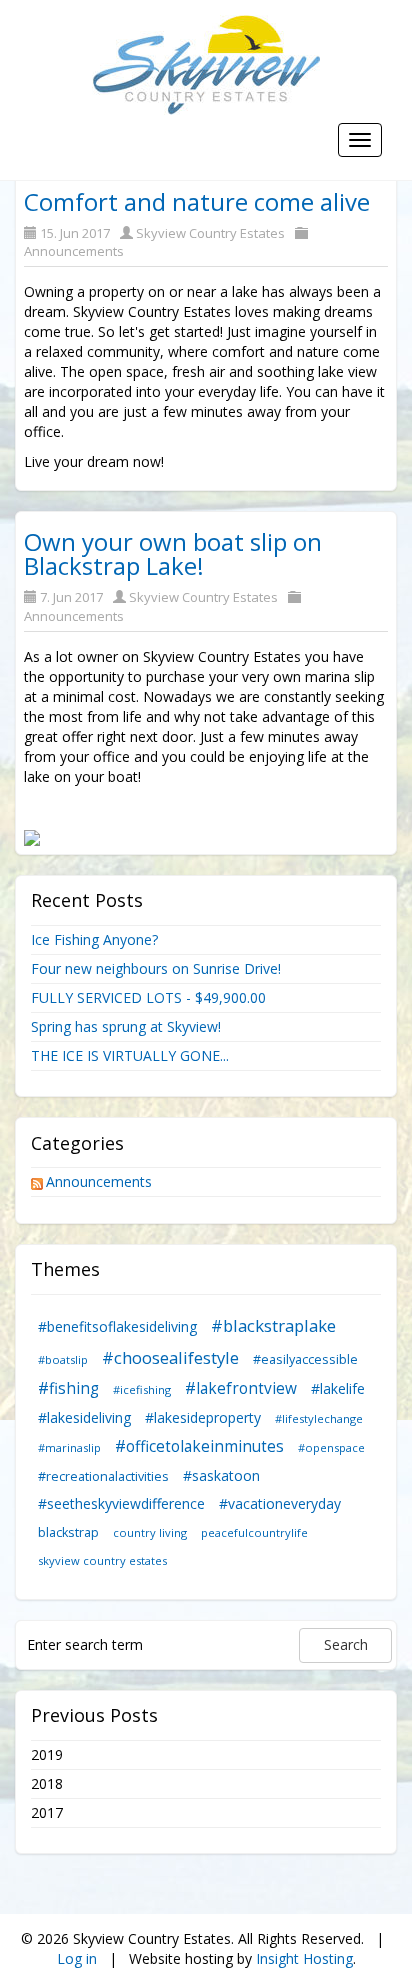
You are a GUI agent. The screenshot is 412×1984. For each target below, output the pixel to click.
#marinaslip (69, 1447)
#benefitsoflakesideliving (117, 1326)
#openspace (331, 1447)
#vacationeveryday (280, 1503)
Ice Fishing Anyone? (94, 939)
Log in (77, 1958)
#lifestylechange (319, 1418)
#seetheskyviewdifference (121, 1503)
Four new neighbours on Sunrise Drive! (156, 968)
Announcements (74, 251)
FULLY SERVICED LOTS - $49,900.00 (148, 997)
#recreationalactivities (103, 1476)
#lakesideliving (84, 1417)
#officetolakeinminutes (199, 1446)
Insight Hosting (304, 1958)
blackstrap (68, 1532)
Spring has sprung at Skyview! (126, 1026)
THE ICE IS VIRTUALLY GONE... (130, 1055)
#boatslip (63, 1359)
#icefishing (142, 1389)
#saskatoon (221, 1475)
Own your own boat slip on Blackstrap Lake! (173, 553)
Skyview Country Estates (210, 233)
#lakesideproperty (203, 1417)
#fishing (68, 1388)
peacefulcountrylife (254, 1532)
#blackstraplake (273, 1325)
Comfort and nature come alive (197, 201)
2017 (47, 1812)
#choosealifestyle (170, 1357)
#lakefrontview (241, 1388)
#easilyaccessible (305, 1359)
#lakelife (338, 1388)
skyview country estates (102, 1560)
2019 (47, 1754)
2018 (47, 1783)
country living (150, 1532)
